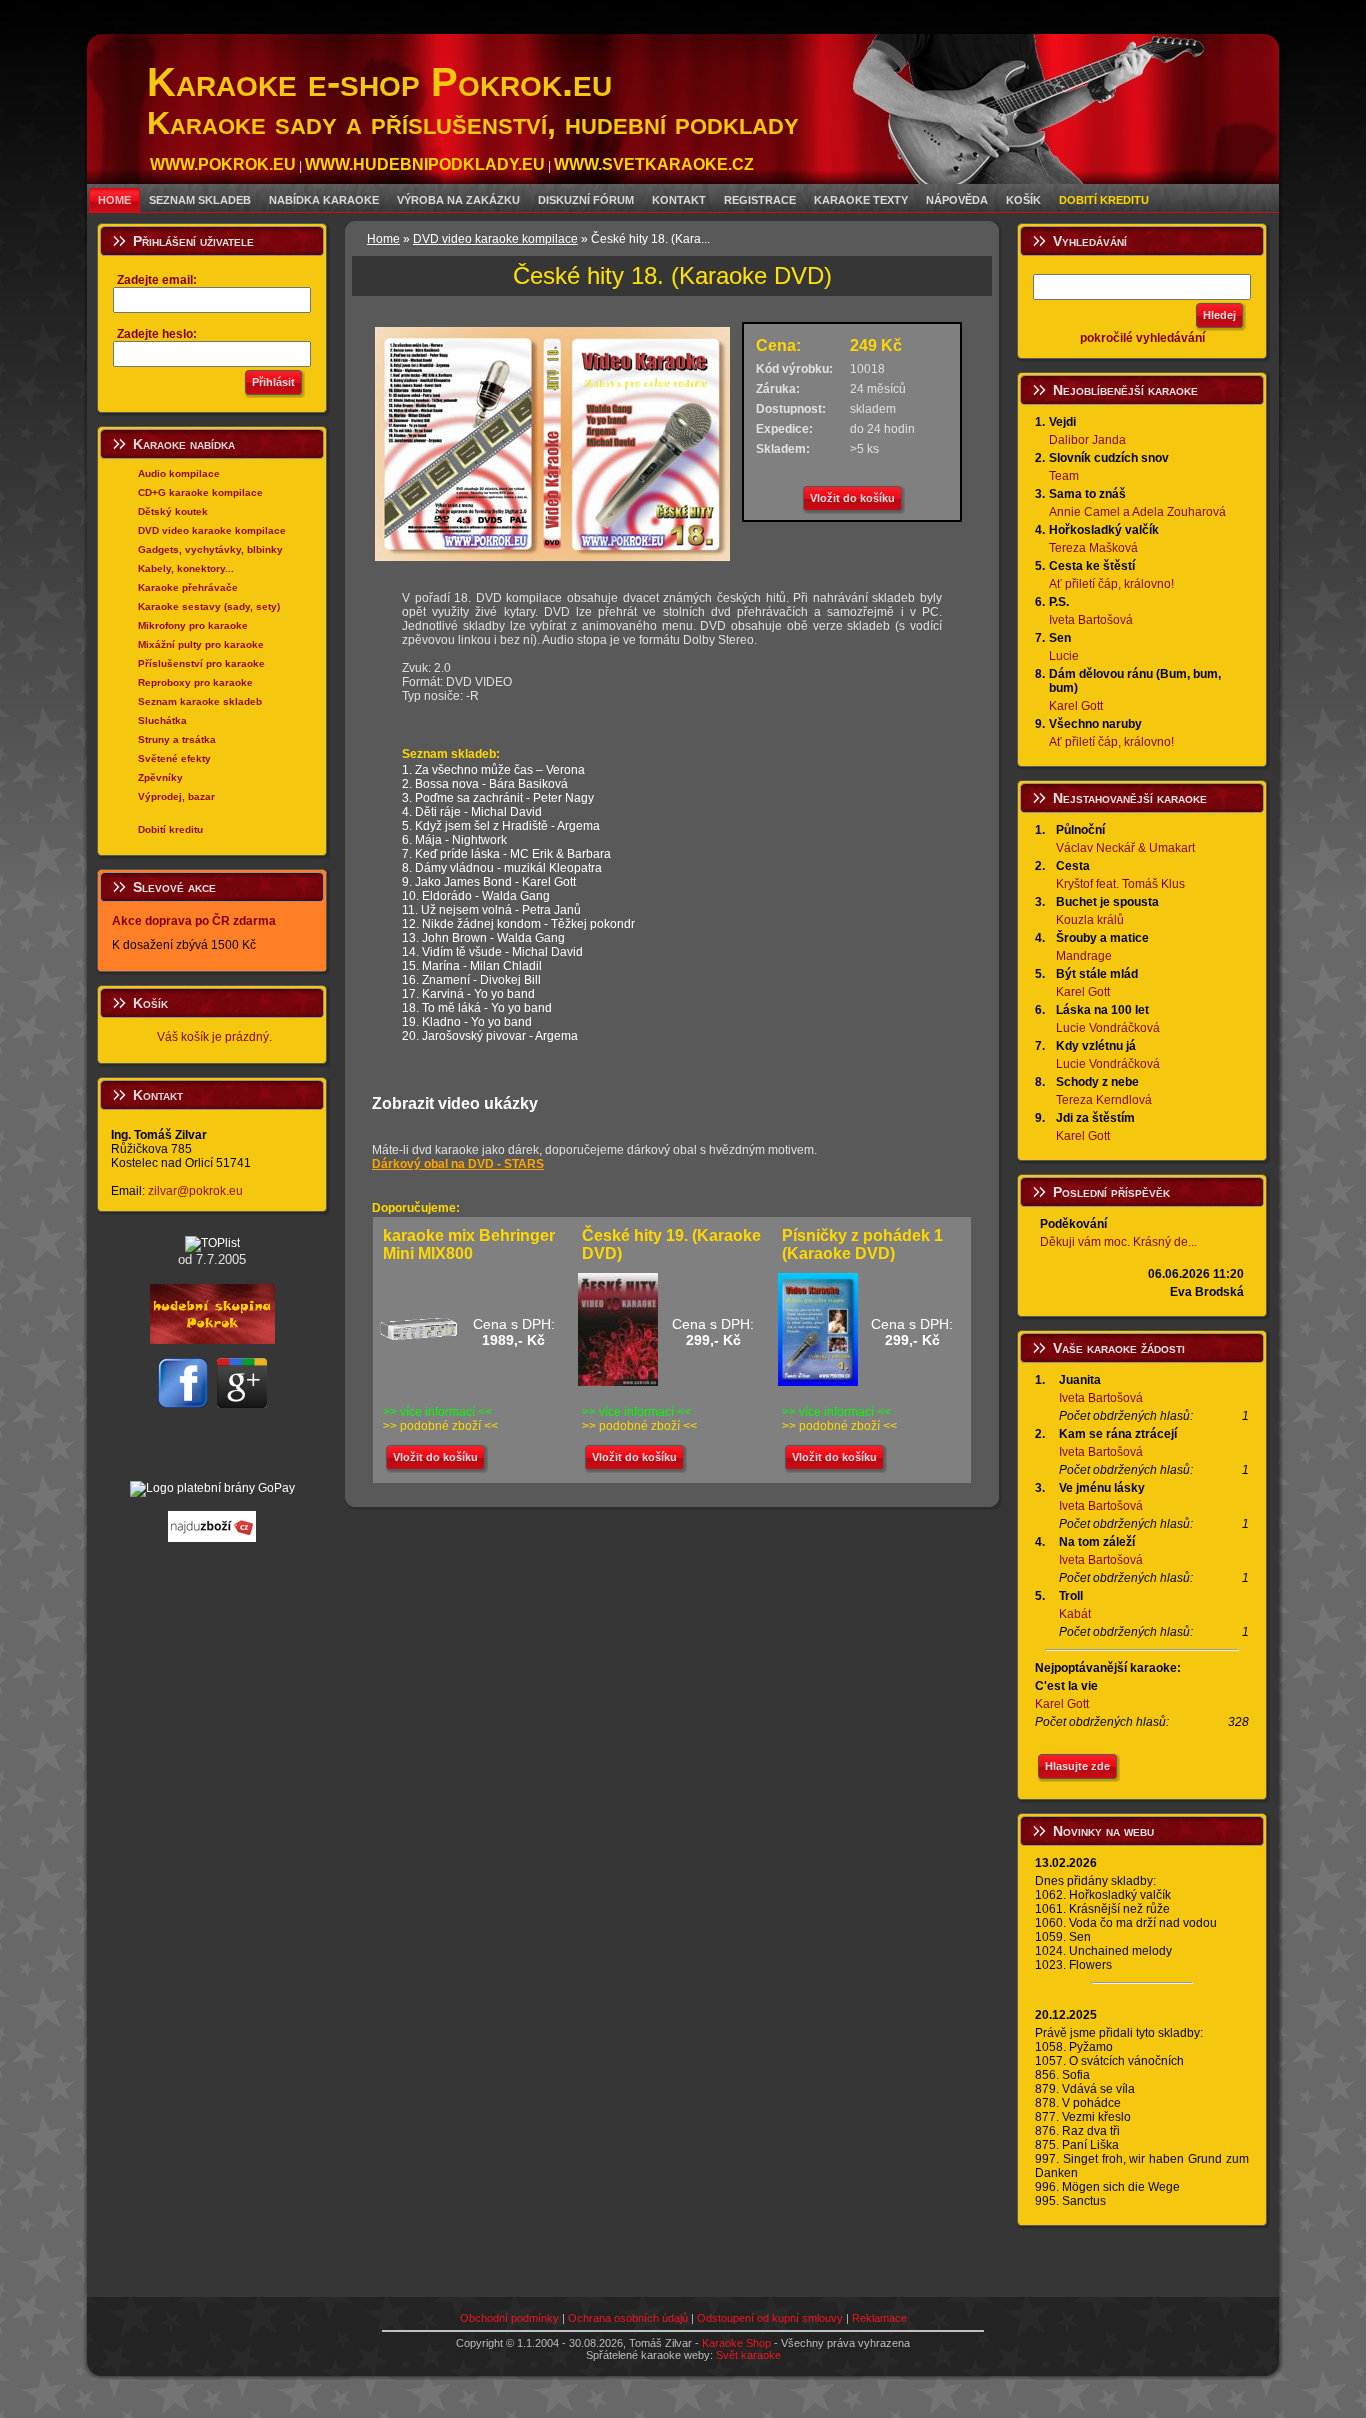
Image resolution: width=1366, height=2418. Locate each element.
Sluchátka (162, 720)
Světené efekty (174, 758)
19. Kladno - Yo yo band (467, 1022)
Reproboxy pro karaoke (195, 682)
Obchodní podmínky (509, 2318)
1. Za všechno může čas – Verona (493, 770)
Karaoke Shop (736, 2343)
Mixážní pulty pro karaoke (201, 644)
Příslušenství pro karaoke (201, 663)
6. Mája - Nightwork (454, 840)
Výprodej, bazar (176, 796)
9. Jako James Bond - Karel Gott (489, 882)
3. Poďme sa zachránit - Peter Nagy (498, 798)
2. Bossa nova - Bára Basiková (485, 784)
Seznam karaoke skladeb (200, 701)
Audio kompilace (179, 473)
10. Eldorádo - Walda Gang (476, 896)
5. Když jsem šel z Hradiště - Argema (501, 826)
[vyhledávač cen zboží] (212, 1538)
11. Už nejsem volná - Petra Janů (491, 910)
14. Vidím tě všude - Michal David (492, 952)
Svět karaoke (748, 2355)
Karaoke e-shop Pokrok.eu (473, 100)
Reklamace (879, 2318)
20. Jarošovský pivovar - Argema (490, 1036)
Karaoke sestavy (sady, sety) (209, 606)
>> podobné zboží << (440, 1426)
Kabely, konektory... (186, 568)
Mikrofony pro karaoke (193, 625)
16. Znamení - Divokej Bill (471, 980)
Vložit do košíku (852, 498)
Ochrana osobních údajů (628, 2318)
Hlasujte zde (1077, 1766)
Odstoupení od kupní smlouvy (770, 2318)
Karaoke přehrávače (188, 587)
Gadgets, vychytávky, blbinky (210, 549)
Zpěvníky (160, 777)
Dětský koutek (173, 511)
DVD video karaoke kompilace (212, 530)
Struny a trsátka (177, 739)
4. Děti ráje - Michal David (472, 812)
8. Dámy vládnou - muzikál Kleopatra (502, 868)
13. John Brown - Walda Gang (483, 938)
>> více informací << (437, 1412)
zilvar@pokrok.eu (195, 1191)
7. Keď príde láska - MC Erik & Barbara (506, 854)
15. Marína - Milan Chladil (472, 966)
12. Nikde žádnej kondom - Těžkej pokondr (518, 924)
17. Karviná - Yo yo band (468, 994)
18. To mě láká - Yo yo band (477, 1008)
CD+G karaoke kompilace (200, 492)
